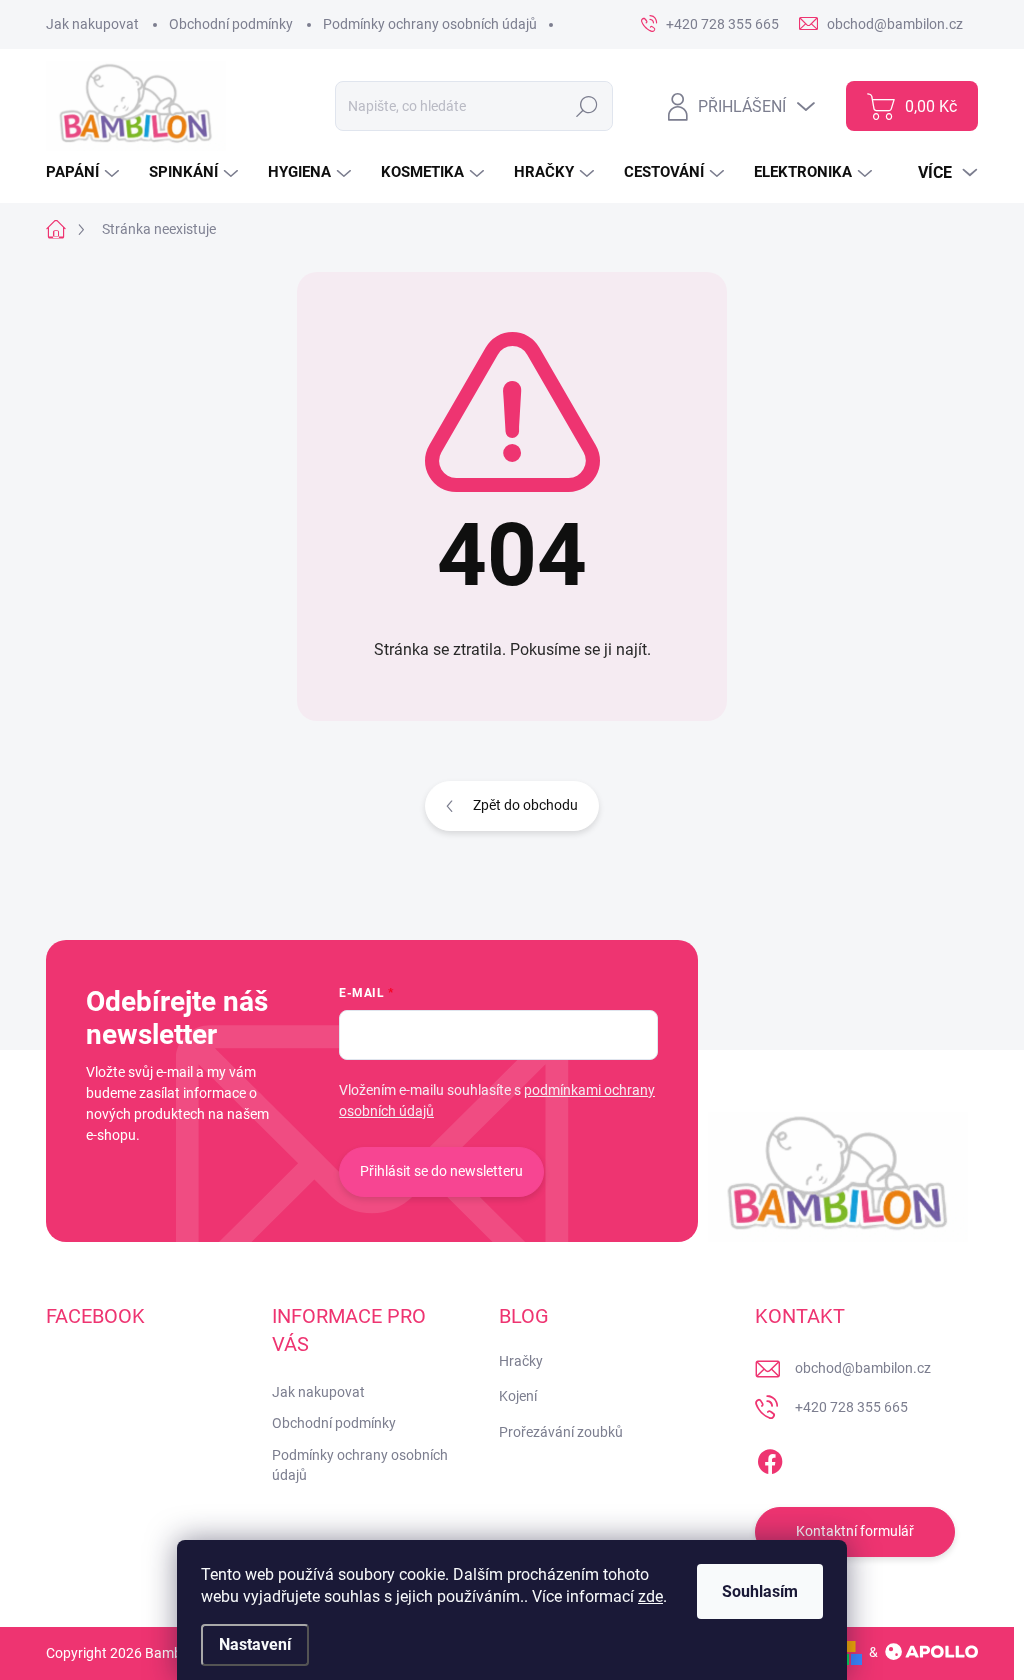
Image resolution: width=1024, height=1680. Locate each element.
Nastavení (255, 1644)
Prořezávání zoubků (561, 1432)
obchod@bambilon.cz (863, 1368)
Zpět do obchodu (525, 805)
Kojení (518, 1396)
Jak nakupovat (92, 24)
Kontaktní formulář (855, 1531)
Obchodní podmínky (231, 24)
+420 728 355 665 (851, 1407)
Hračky (521, 1361)
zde (650, 1596)
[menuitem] (85, 172)
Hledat (587, 106)
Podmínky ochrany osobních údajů (430, 24)
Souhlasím (760, 1591)
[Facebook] (770, 1458)
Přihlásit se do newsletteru (441, 1171)
